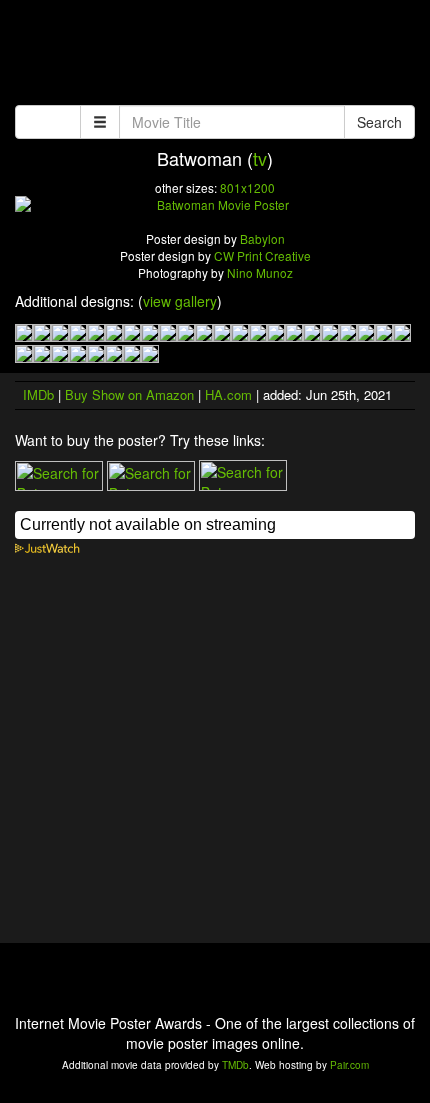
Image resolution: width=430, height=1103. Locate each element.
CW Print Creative (262, 255)
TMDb (235, 1065)
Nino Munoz (260, 272)
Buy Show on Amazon (129, 394)
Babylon (262, 238)
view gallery (180, 301)
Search (379, 122)
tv (260, 158)
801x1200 (247, 187)
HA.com (228, 394)
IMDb (38, 394)
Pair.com (349, 1065)
